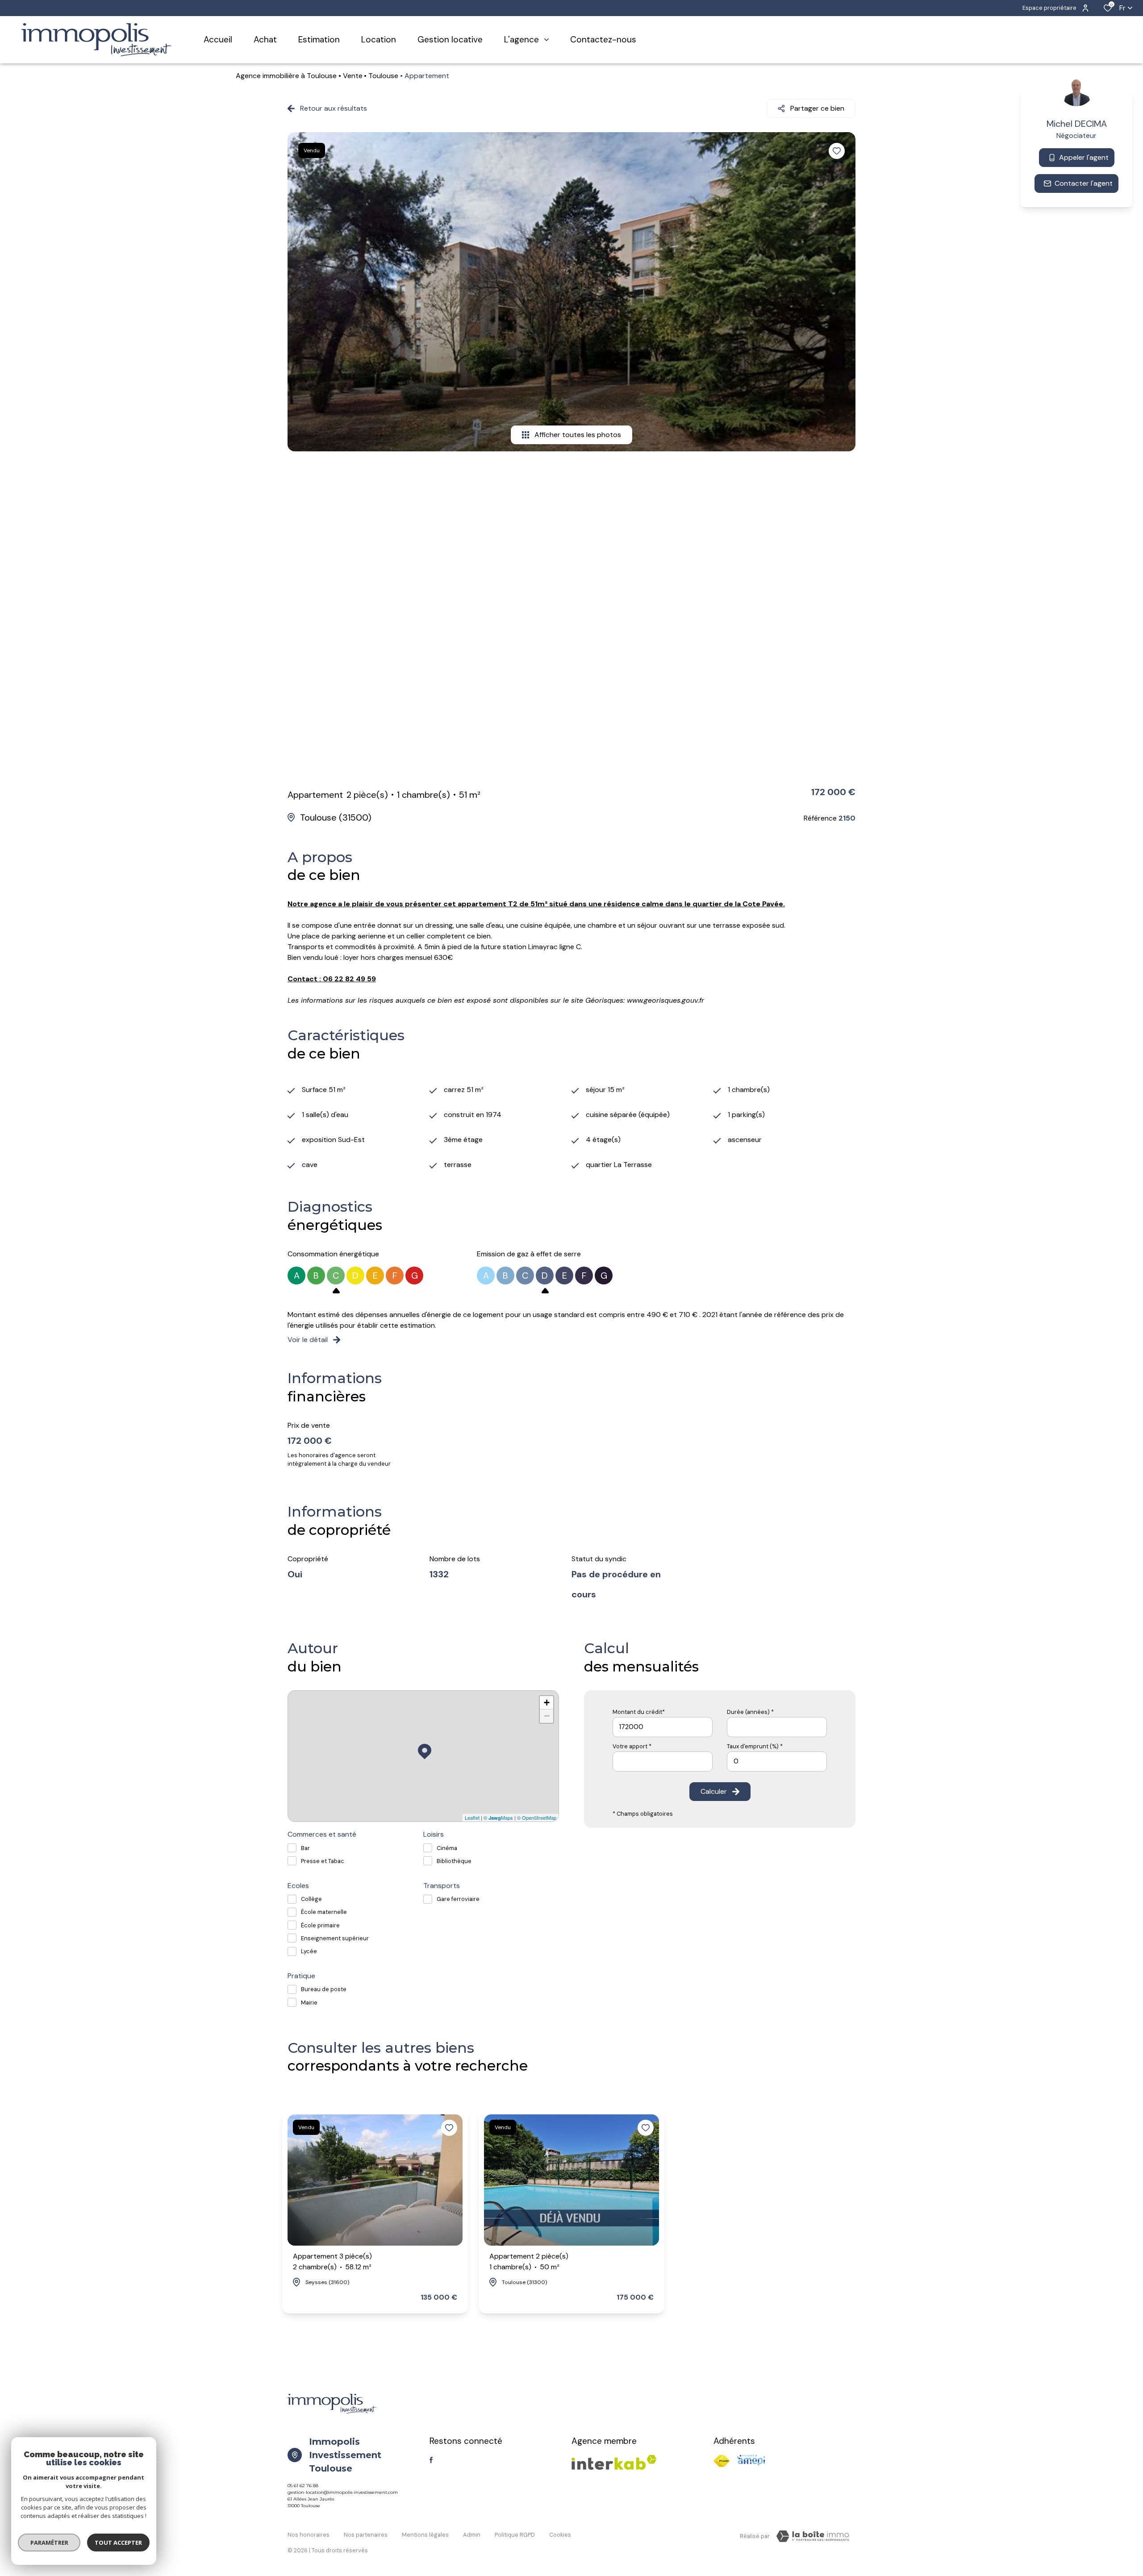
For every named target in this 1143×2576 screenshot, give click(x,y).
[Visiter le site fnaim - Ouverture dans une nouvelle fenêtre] (722, 2461)
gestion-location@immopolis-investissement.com (343, 2492)
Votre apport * (632, 1746)
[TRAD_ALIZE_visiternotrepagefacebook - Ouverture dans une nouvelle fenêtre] (431, 2460)
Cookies (560, 2535)
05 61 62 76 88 (303, 2486)
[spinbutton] (777, 1761)
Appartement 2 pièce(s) (529, 2261)
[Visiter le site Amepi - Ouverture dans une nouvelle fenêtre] (751, 2460)
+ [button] (547, 1703)
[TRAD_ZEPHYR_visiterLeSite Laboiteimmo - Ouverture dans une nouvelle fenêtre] (813, 2536)
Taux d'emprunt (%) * (755, 1746)
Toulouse (383, 76)
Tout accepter (118, 2543)
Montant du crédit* (639, 1712)
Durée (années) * (750, 1712)
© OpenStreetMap (537, 1817)
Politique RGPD (515, 2535)
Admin (472, 2535)
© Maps (498, 1817)
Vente (353, 76)
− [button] (547, 1716)
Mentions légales (425, 2535)
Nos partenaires (366, 2535)
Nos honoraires (309, 2535)
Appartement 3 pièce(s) (332, 2261)
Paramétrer (49, 2543)
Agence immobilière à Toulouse (286, 76)
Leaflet (472, 1817)
